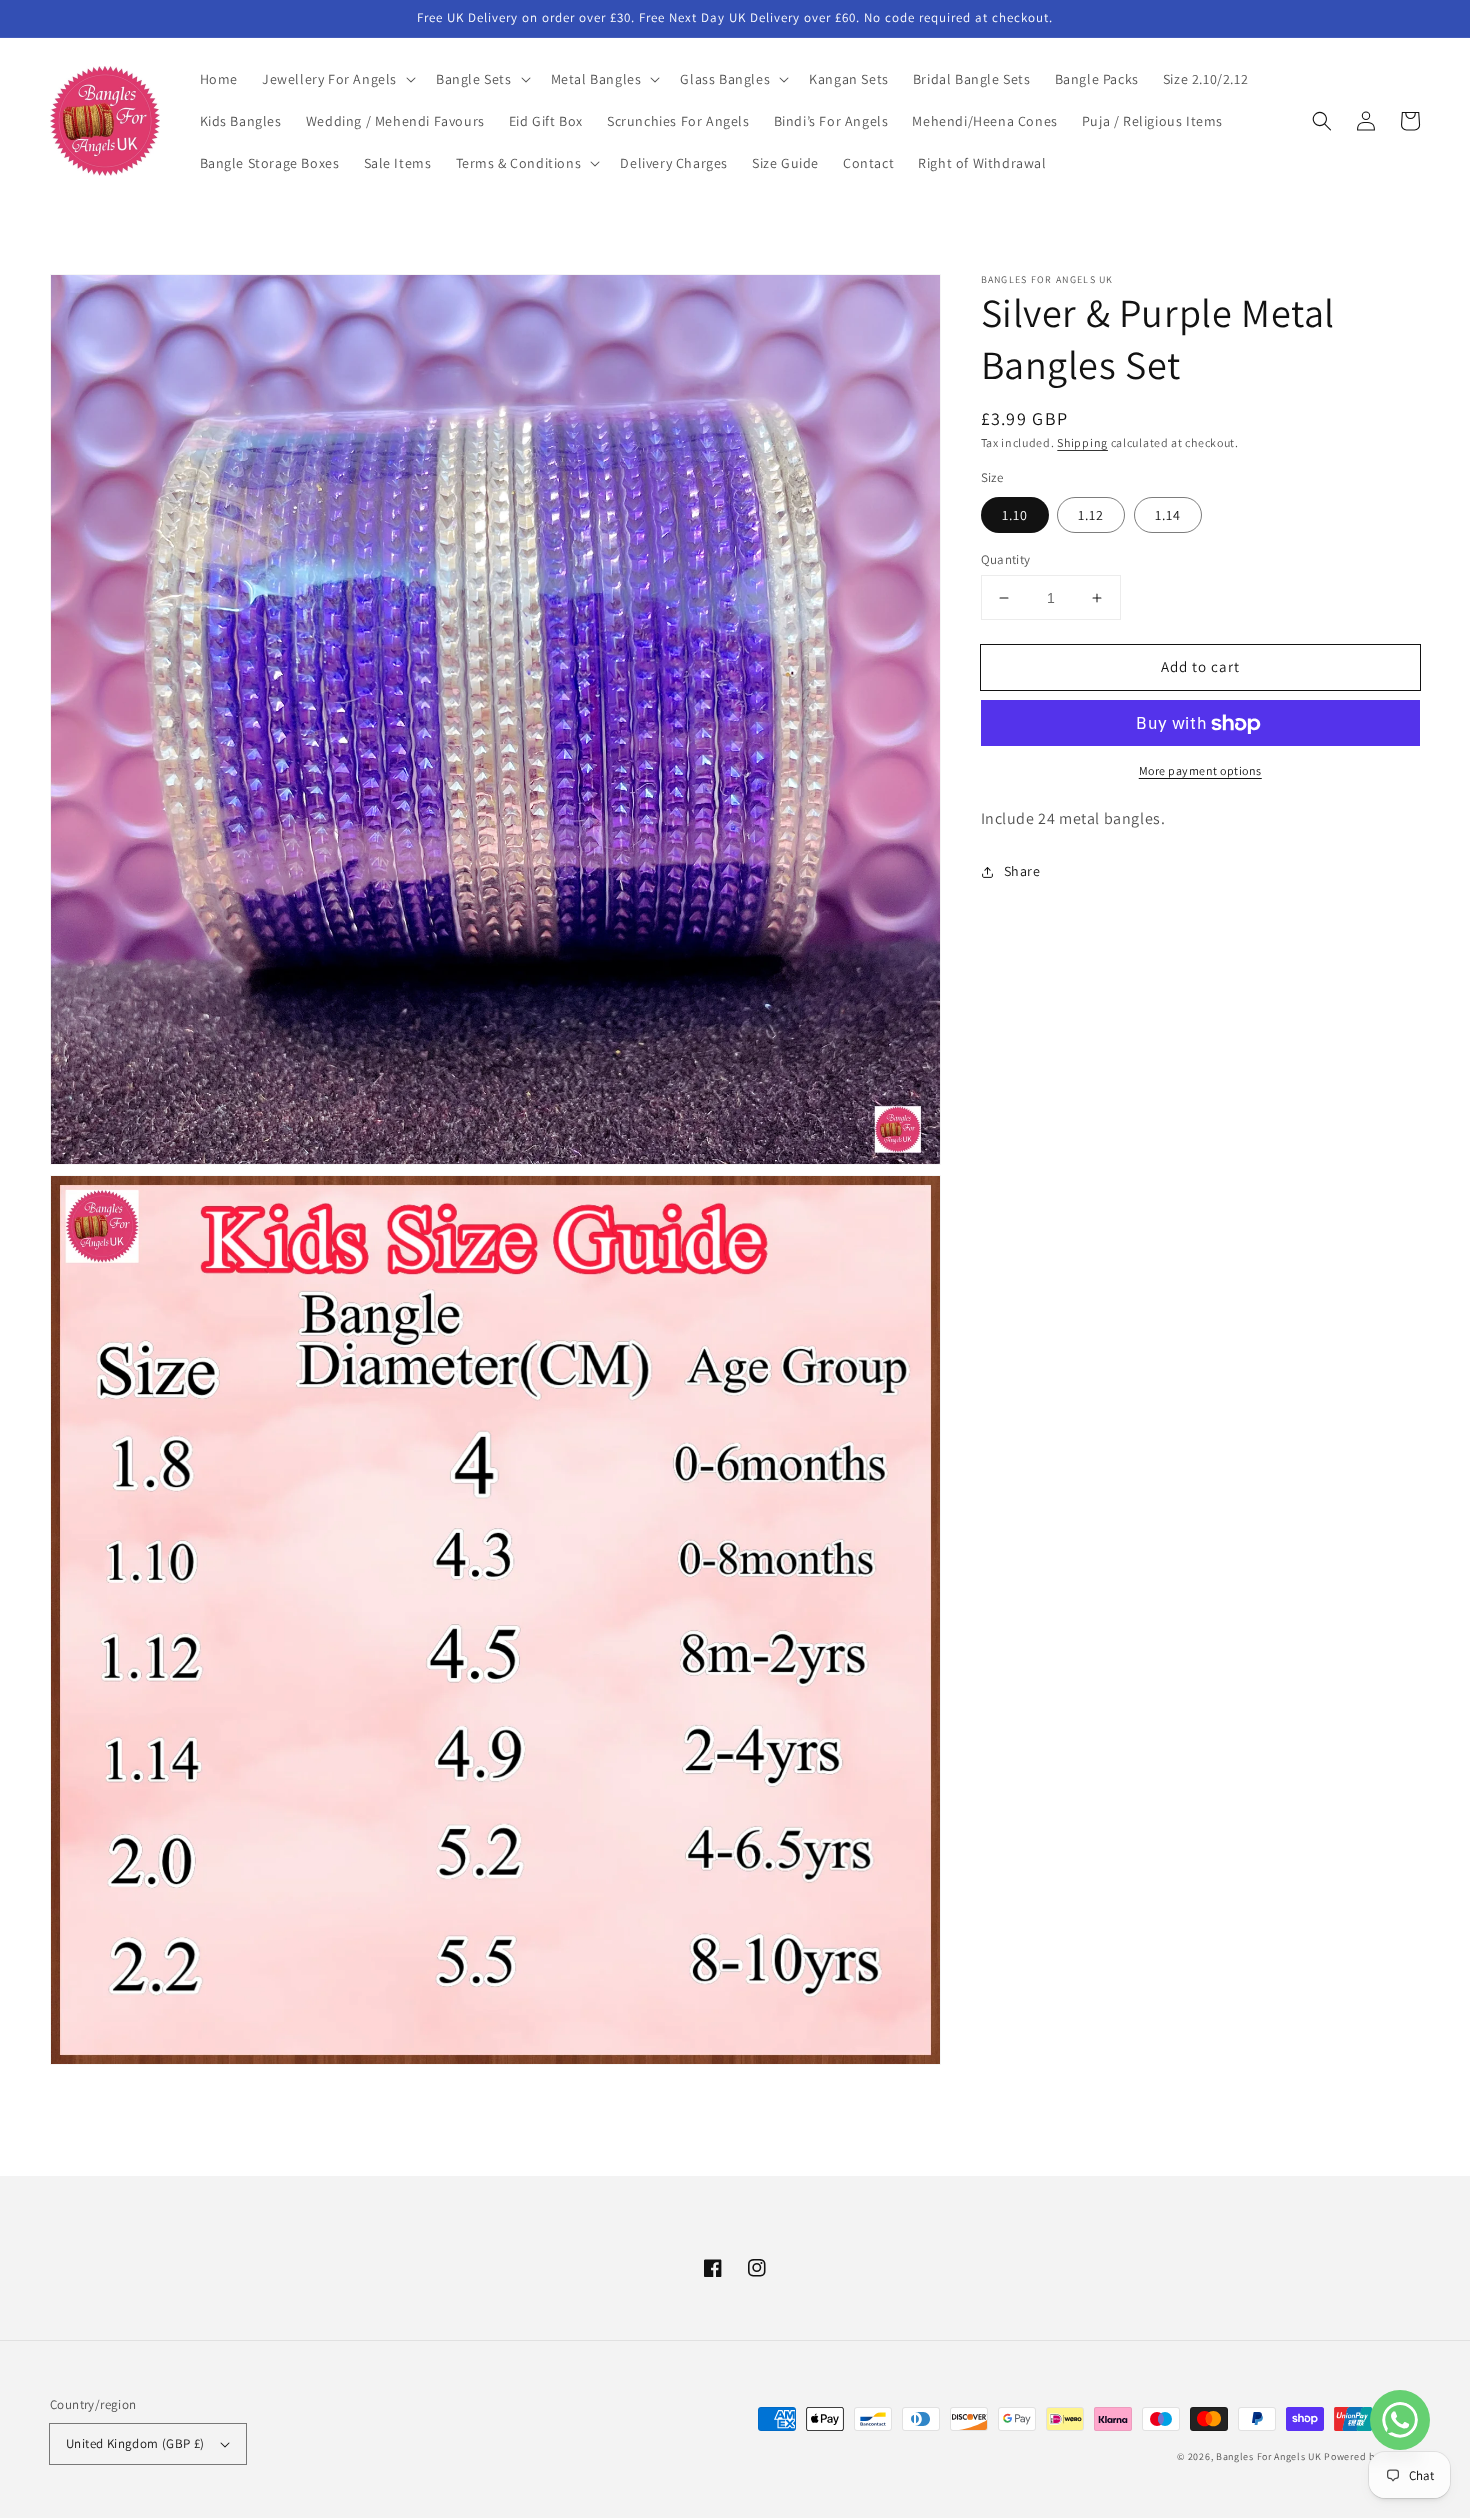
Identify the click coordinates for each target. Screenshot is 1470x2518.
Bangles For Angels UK (1270, 2456)
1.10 (1015, 515)
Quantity (1006, 559)
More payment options (1200, 771)
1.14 (1168, 515)
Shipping (1082, 442)
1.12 (1091, 515)
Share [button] (1022, 872)
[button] (337, 79)
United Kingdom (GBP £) (135, 2443)
